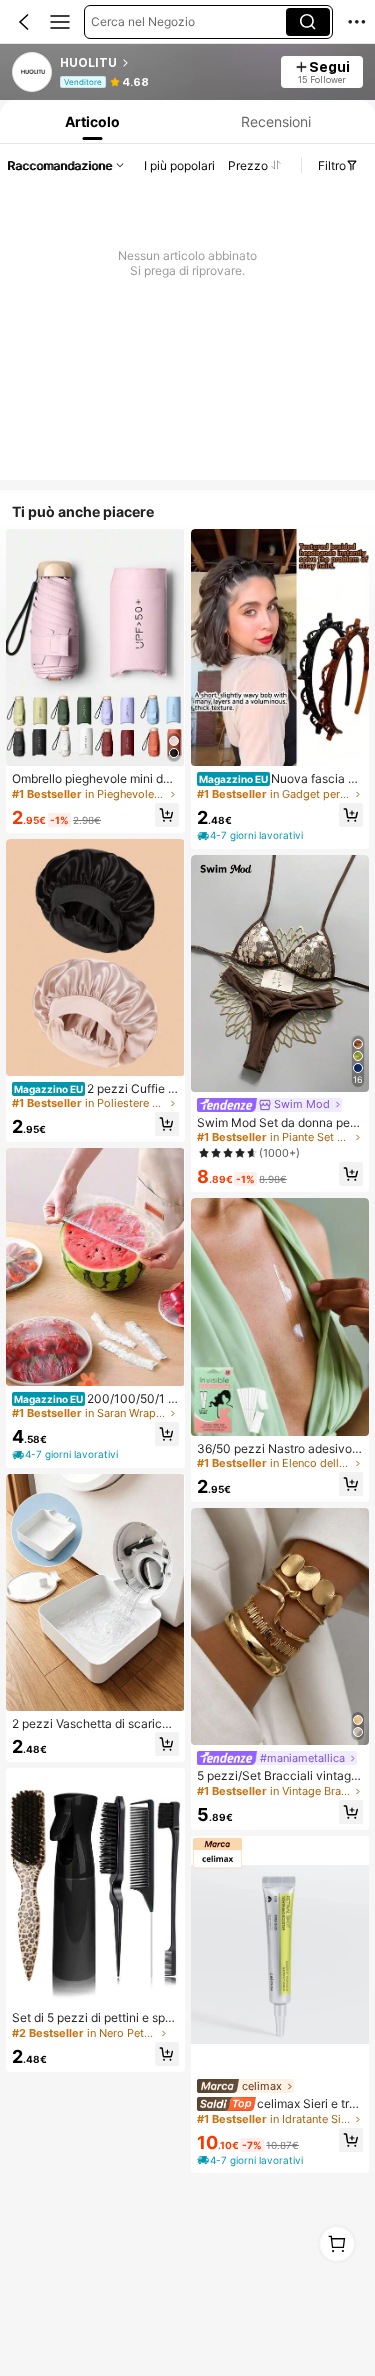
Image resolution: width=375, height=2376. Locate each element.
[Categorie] (60, 22)
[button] (24, 22)
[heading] (164, 63)
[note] (66, 1455)
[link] (33, 73)
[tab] (90, 121)
